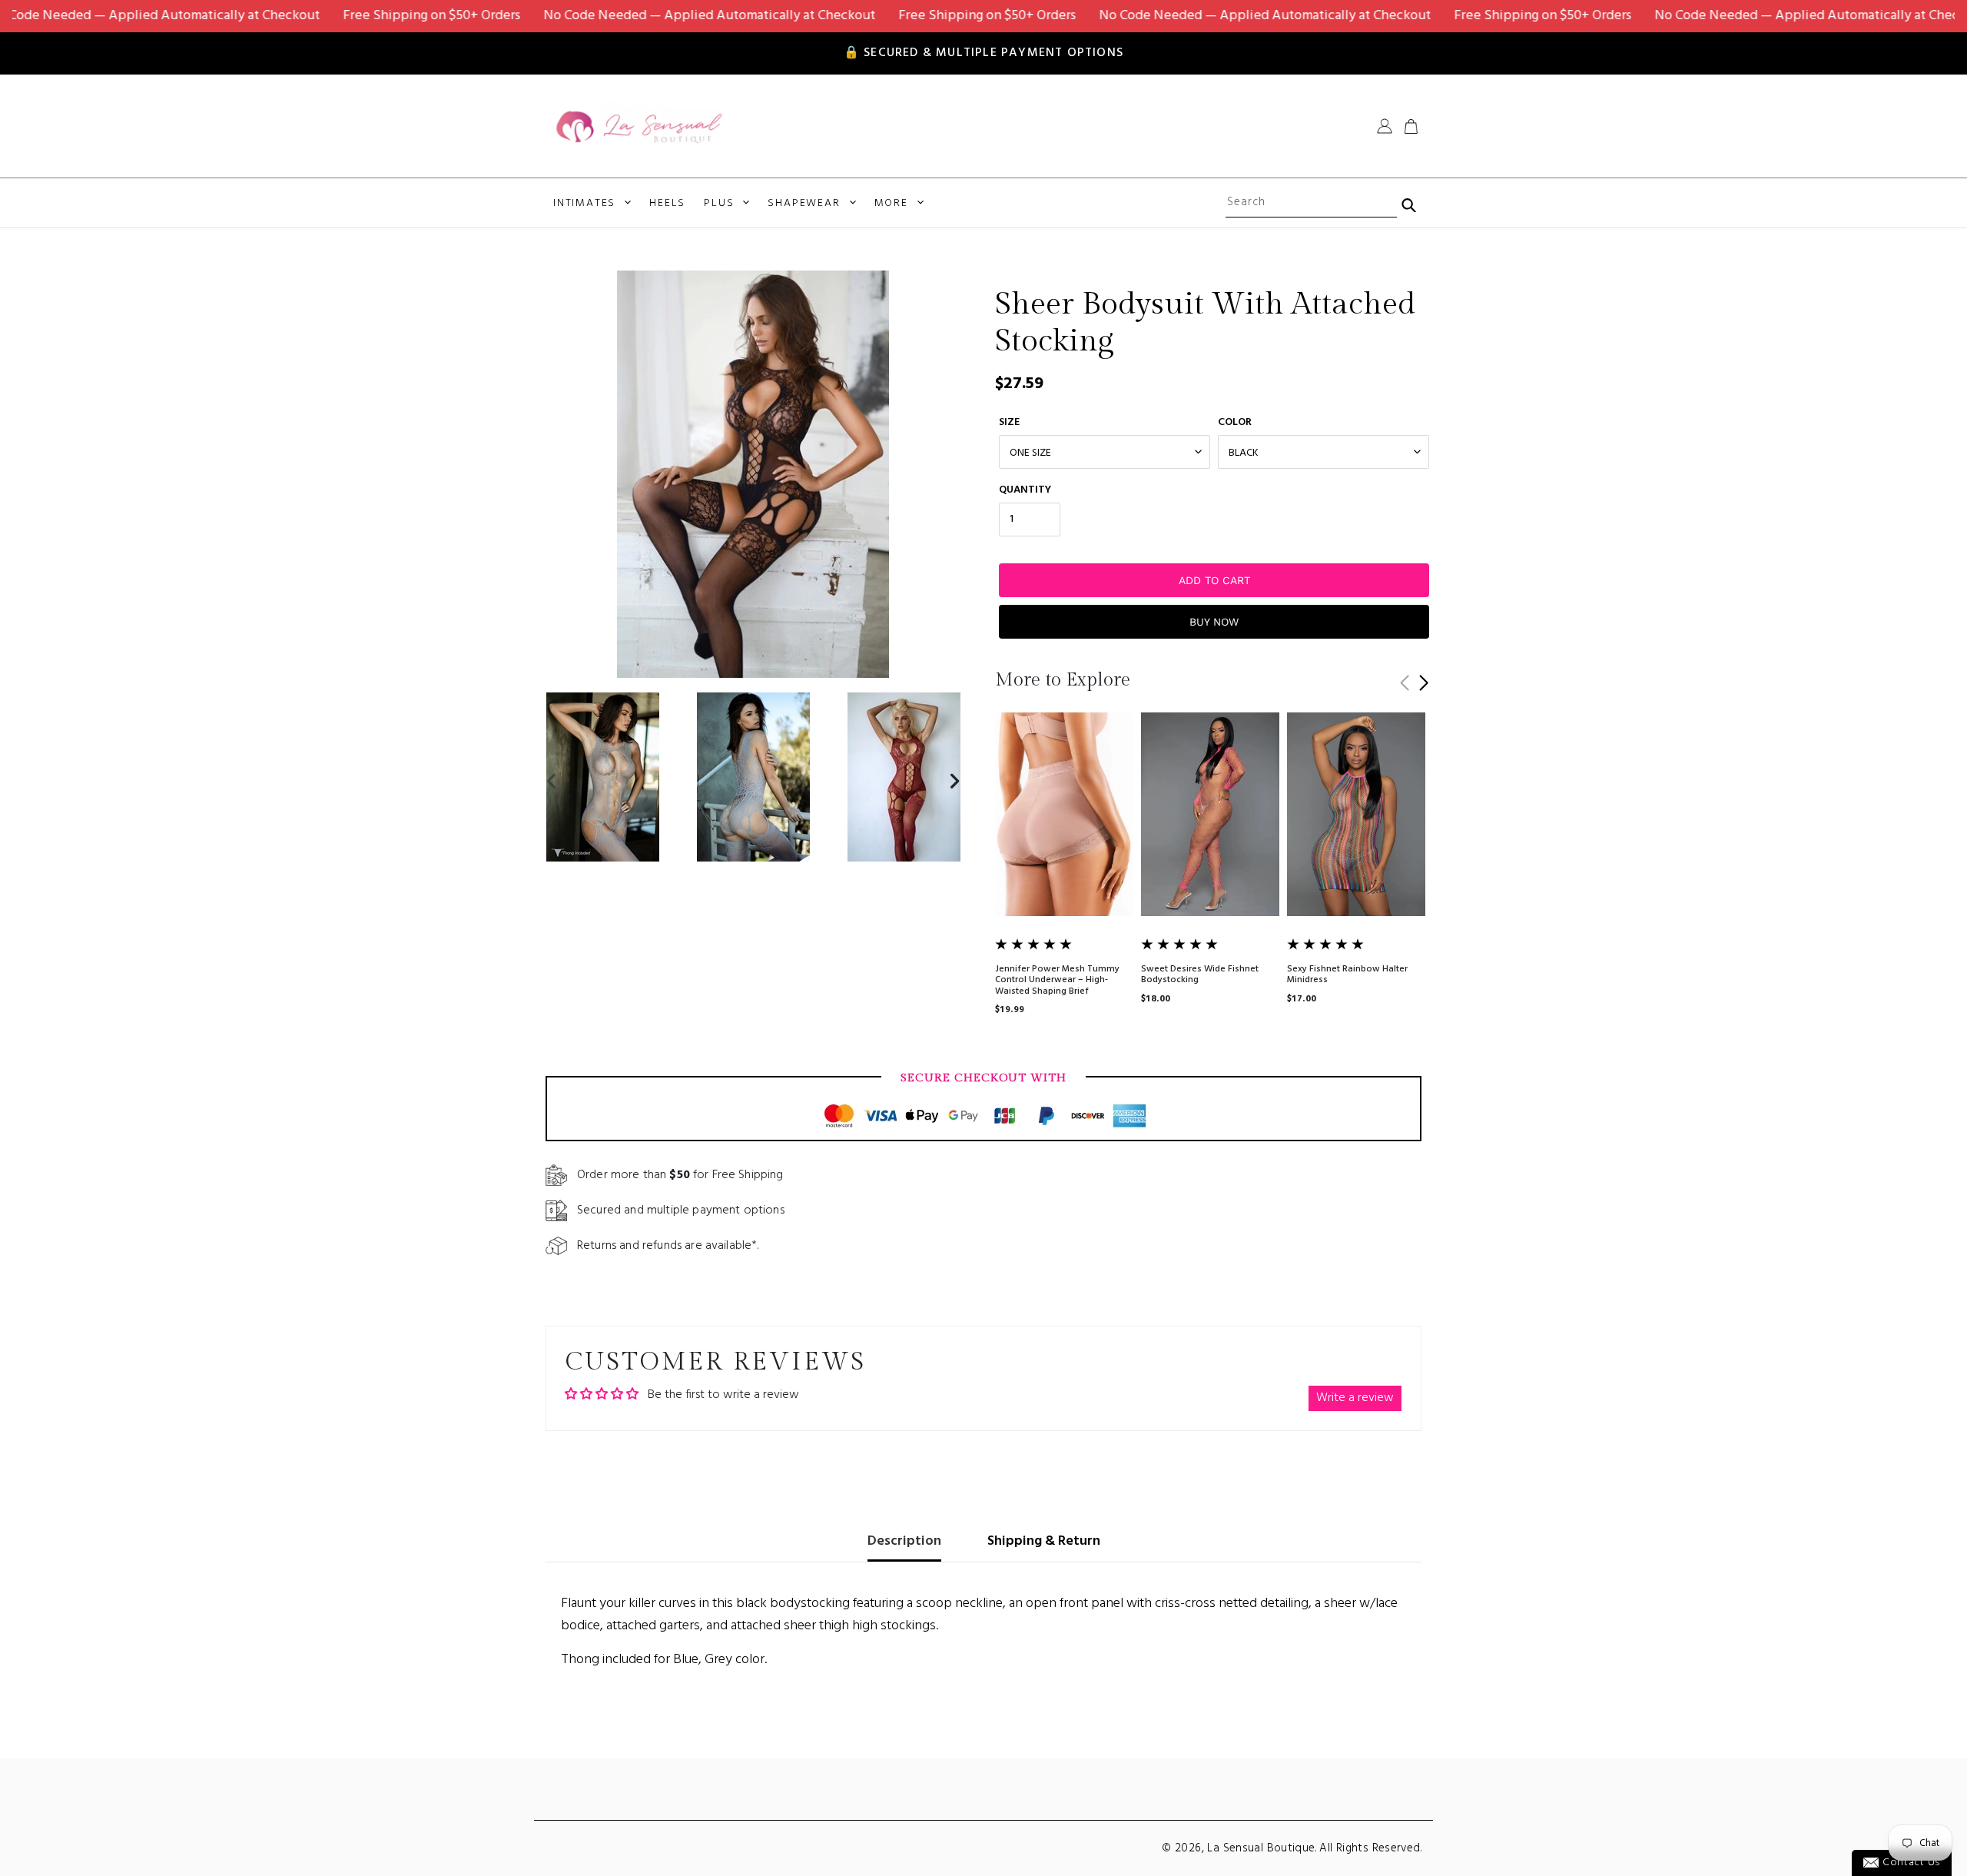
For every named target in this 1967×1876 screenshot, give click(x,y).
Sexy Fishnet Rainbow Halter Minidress (1347, 975)
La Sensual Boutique (1261, 1848)
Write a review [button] (1355, 1398)
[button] (1423, 683)
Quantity (1025, 490)
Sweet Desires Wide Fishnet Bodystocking (1200, 975)
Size (1009, 422)
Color (1235, 422)
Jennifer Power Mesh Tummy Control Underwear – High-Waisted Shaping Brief (1057, 980)
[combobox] (1311, 203)
